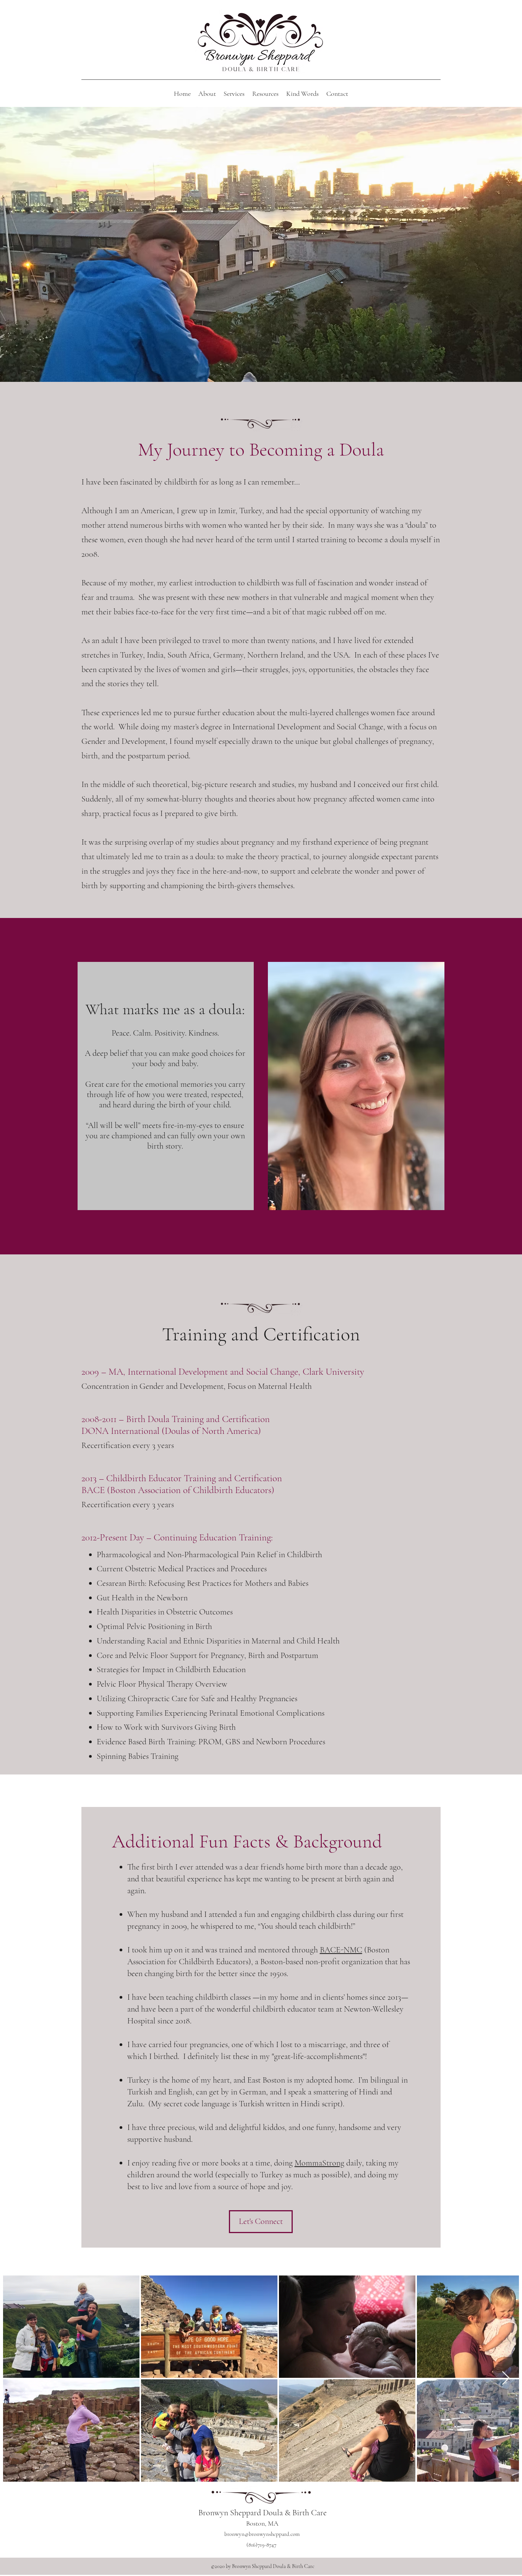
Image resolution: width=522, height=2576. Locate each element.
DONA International (120, 1431)
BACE (93, 1490)
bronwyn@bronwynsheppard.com (262, 2534)
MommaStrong (319, 2163)
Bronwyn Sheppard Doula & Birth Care (263, 2513)
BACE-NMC (341, 1950)
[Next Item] (506, 2378)
